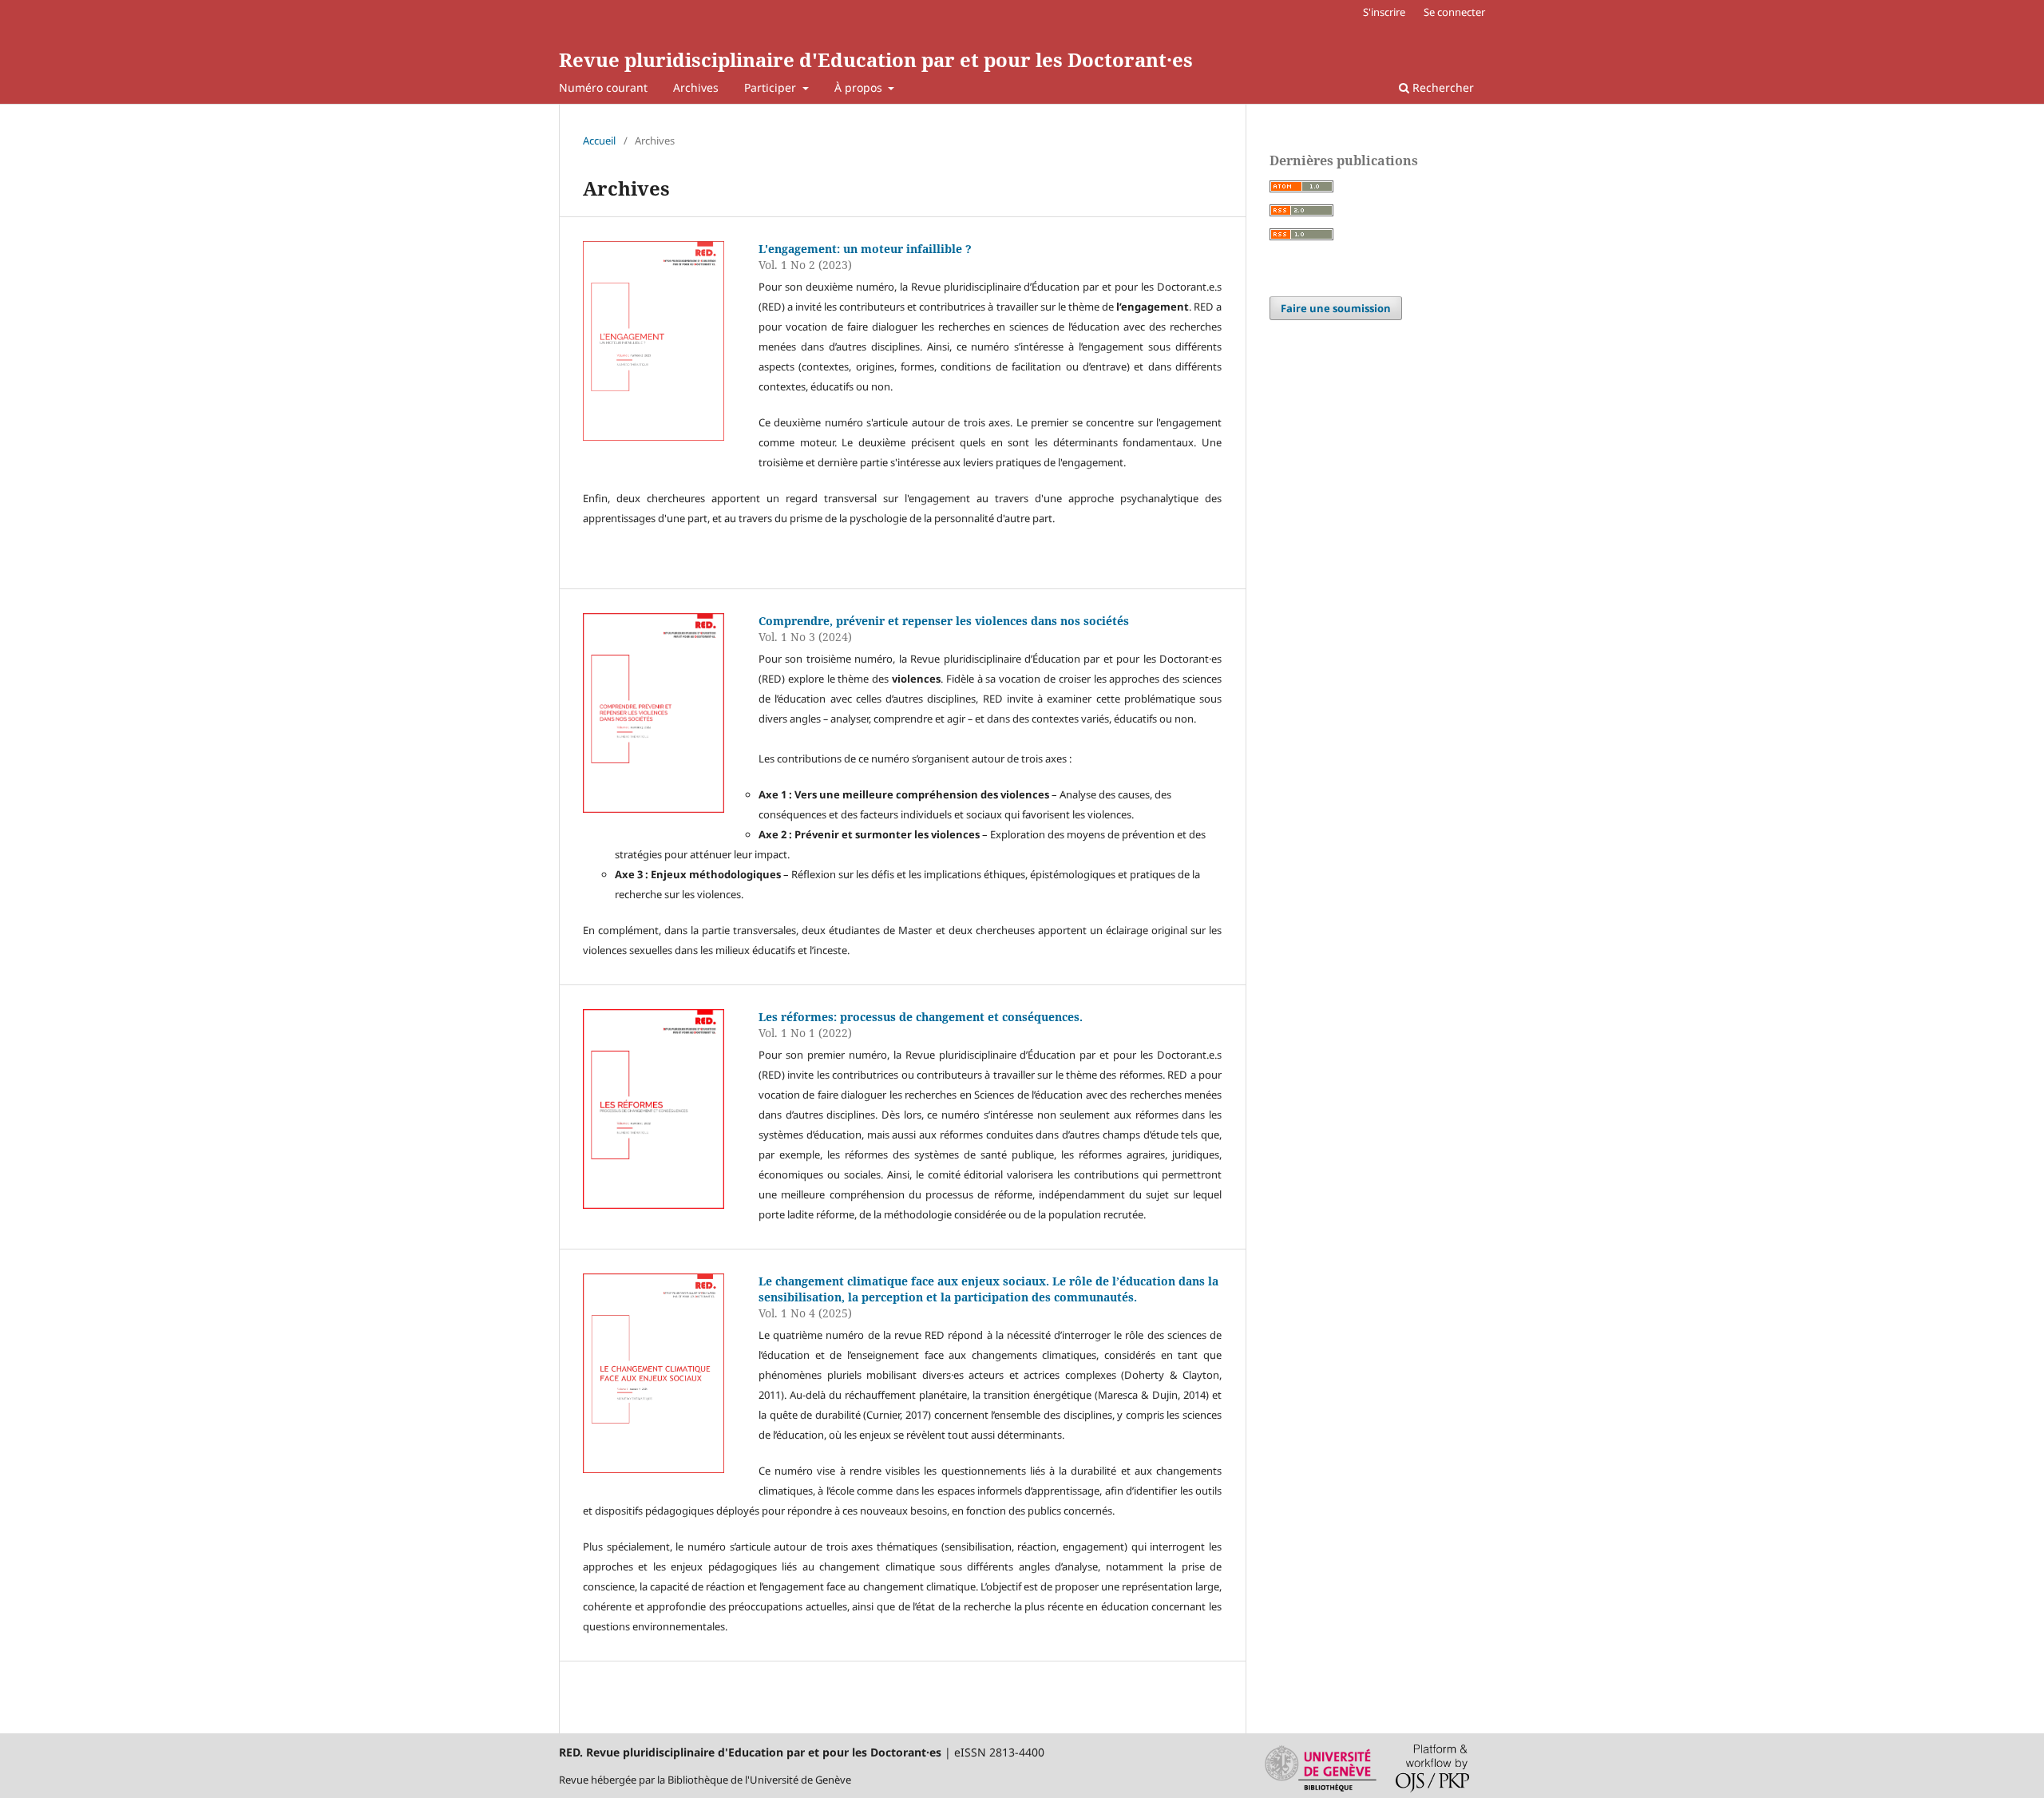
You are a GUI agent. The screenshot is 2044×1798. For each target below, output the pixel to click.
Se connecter (1454, 12)
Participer (772, 87)
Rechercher (1442, 87)
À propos (860, 87)
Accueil (599, 141)
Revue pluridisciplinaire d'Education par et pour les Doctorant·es (876, 59)
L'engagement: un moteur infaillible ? (865, 249)
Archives (696, 87)
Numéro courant (603, 87)
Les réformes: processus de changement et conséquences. (921, 1017)
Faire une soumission (1336, 308)
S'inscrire (1384, 12)
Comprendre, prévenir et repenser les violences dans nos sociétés (944, 621)
